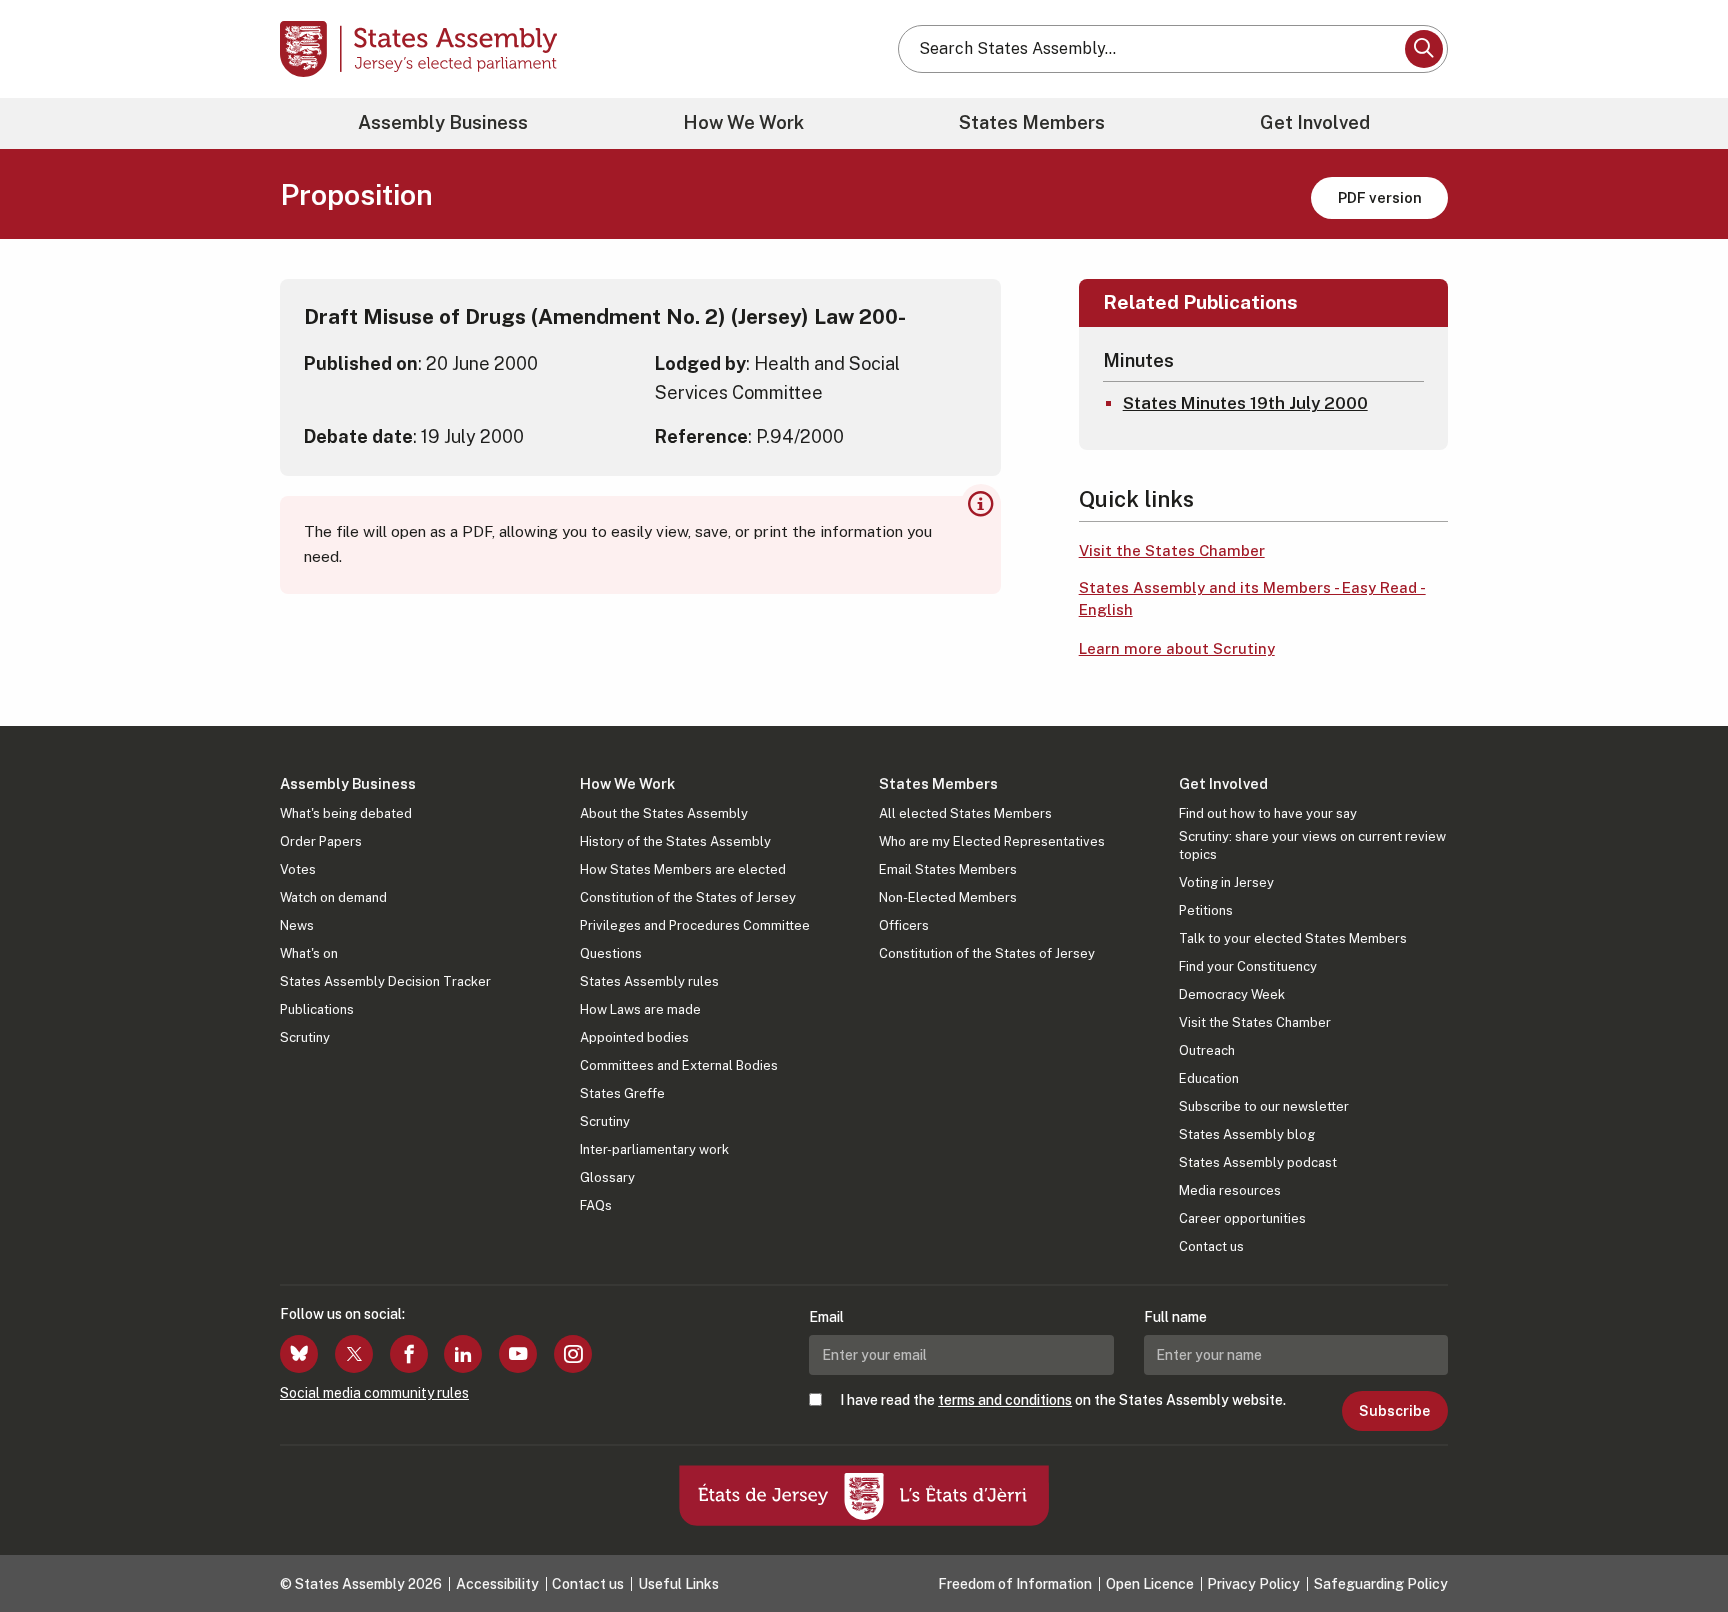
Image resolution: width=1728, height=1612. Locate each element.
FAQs (596, 1205)
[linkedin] (463, 1354)
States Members (1032, 122)
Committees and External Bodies (679, 1065)
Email (826, 1317)
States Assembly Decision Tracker (385, 981)
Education (1209, 1078)
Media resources (1230, 1190)
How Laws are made (640, 1009)
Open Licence (1150, 1584)
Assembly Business (443, 122)
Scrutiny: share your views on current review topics (1312, 845)
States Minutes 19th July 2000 (1245, 403)
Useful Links (678, 1584)
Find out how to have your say (1268, 813)
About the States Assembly (664, 813)
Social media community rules (374, 1393)
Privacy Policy (1253, 1584)
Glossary (607, 1177)
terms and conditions (1005, 1400)
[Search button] (1424, 49)
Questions (611, 953)
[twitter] (354, 1354)
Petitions (1206, 910)
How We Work (743, 122)
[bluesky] (299, 1354)
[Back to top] (1679, 1544)
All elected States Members (965, 813)
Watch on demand (333, 897)
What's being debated (346, 813)
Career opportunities (1242, 1218)
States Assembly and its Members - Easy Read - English (1252, 599)
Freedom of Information (1015, 1584)
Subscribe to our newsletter (1264, 1106)
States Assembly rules (649, 981)
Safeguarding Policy (1381, 1584)
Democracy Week (1232, 994)
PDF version (1380, 197)
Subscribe (1394, 1411)
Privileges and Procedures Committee (695, 925)
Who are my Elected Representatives (992, 841)
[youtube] (518, 1354)
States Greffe (622, 1093)
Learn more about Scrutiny (1177, 648)
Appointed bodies (634, 1037)
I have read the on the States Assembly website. (1063, 1400)
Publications (317, 1009)
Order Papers (321, 841)
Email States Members (948, 869)
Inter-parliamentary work (654, 1149)
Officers (904, 925)
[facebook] (409, 1354)
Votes (298, 869)
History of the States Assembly (675, 841)
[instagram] (573, 1354)
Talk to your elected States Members (1293, 938)
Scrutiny (305, 1037)
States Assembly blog (1247, 1134)
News (297, 925)
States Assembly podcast (1258, 1162)
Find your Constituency (1248, 966)
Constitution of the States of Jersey (688, 897)
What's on (309, 953)
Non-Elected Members (948, 897)
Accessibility (497, 1584)
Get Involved (1315, 122)
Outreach (1207, 1050)
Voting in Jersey (1226, 882)
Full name (1175, 1317)
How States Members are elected (683, 869)
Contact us (1211, 1246)
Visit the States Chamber (1172, 550)
